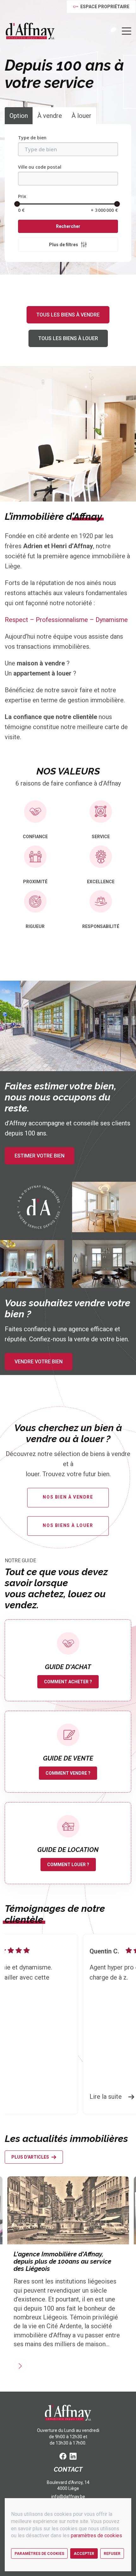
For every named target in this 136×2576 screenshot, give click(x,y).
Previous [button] (17, 2024)
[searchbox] (68, 149)
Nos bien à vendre (68, 1497)
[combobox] (68, 149)
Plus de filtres (64, 245)
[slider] (17, 204)
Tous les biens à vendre (68, 315)
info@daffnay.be (68, 2497)
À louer (81, 116)
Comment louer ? (68, 1865)
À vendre (50, 116)
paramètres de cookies (96, 2535)
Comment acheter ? (68, 1682)
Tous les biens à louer (68, 338)
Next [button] (123, 2024)
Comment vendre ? (68, 1773)
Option (19, 116)
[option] (71, 2024)
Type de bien (32, 138)
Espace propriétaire (105, 7)
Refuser (112, 2554)
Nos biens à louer (68, 1525)
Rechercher (68, 226)
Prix (22, 196)
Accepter (84, 2554)
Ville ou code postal (40, 167)
